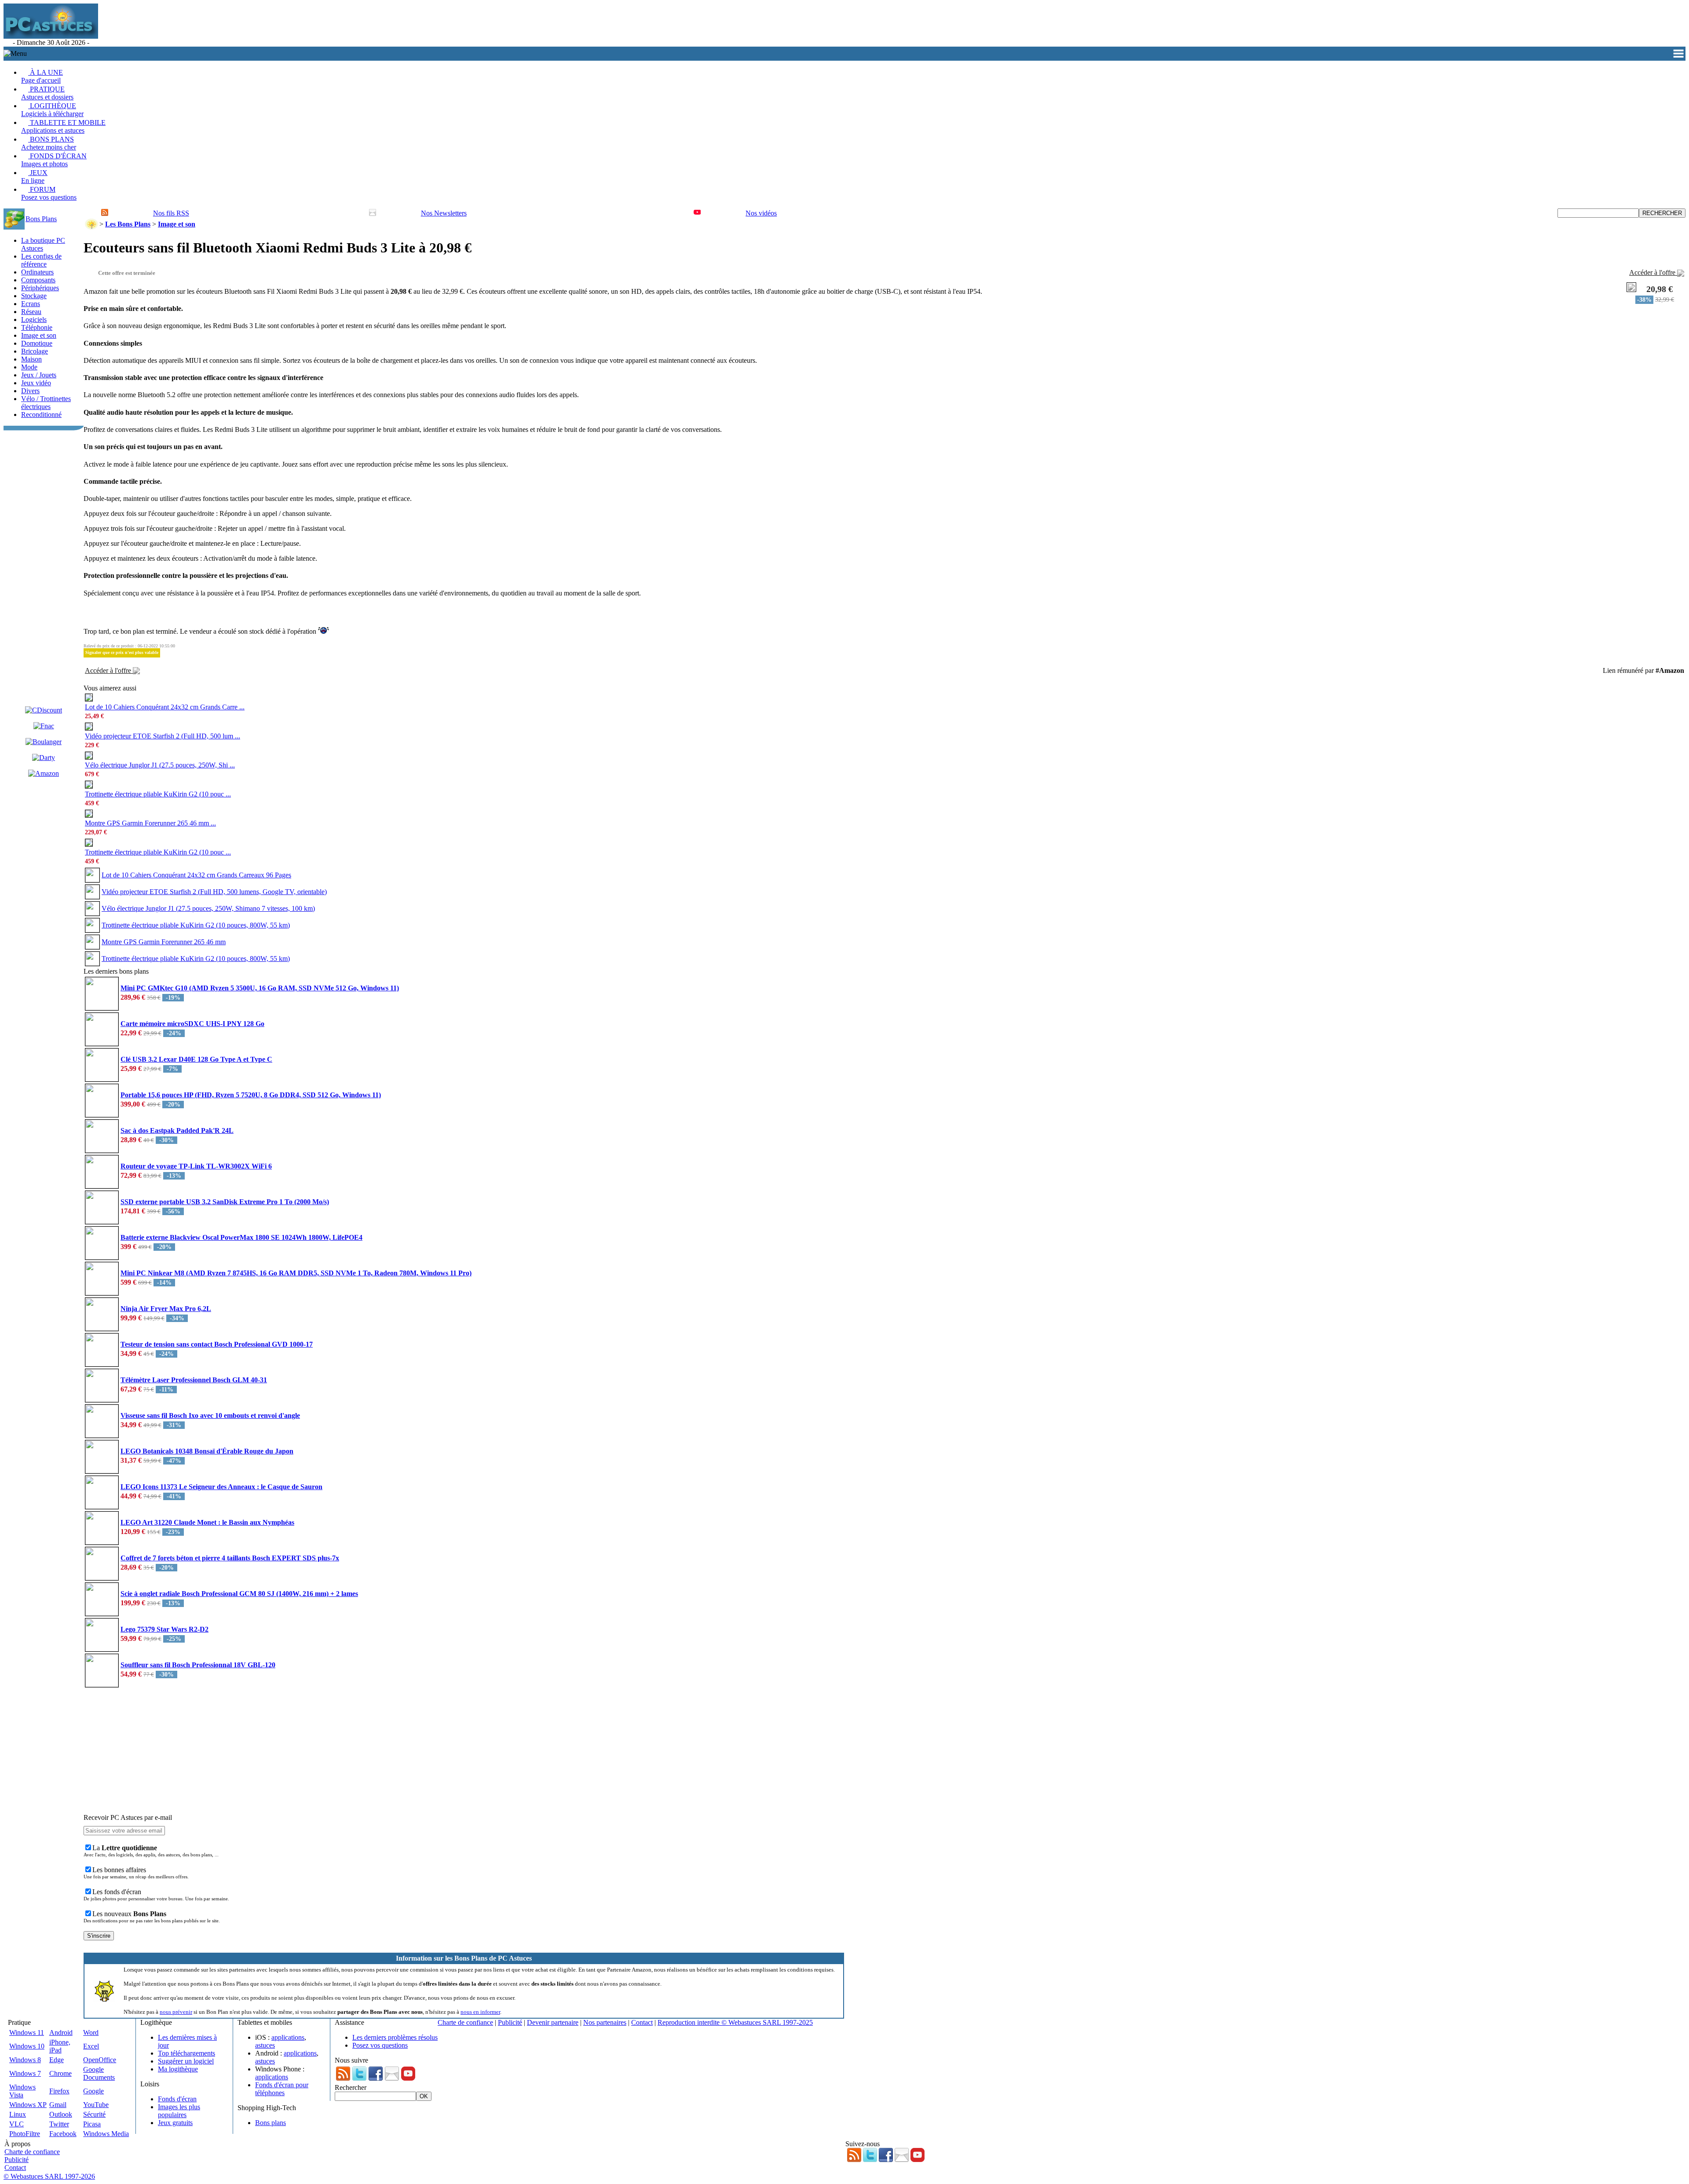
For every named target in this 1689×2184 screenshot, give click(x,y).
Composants (38, 280)
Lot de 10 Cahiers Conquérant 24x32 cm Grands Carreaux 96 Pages (196, 875)
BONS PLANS (49, 143)
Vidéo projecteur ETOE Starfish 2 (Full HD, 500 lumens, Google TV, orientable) (214, 892)
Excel (91, 2046)
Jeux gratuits (175, 2123)
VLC (16, 2124)
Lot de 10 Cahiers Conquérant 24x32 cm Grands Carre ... (165, 707)
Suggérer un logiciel (186, 2061)
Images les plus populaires (179, 2111)
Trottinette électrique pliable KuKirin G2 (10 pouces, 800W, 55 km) (196, 925)
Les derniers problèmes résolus (395, 2037)
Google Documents (99, 2073)
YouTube (96, 2105)
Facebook (63, 2134)
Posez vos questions (380, 2045)
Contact (642, 2022)
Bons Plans (41, 219)
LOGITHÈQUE (52, 110)
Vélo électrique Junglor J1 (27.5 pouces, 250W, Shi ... (160, 765)
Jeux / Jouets (39, 375)
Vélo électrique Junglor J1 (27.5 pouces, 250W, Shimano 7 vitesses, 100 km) (208, 908)
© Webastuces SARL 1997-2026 (49, 2176)
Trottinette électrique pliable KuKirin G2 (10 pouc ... (158, 794)
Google (93, 2091)
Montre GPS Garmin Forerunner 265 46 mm (164, 942)
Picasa (92, 2124)
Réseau (31, 312)
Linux (18, 2114)
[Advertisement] (260, 25)
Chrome (60, 2073)
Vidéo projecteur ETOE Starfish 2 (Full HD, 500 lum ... (163, 736)
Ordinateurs (37, 272)
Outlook (61, 2114)
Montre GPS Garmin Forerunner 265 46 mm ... (150, 823)
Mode (29, 367)
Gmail (58, 2105)
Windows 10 (27, 2046)
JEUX (34, 177)
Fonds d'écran (177, 2099)
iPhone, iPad (60, 2046)
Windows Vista (22, 2091)
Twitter (59, 2124)
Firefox (59, 2091)
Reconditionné (41, 415)
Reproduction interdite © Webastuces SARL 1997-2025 (735, 2022)
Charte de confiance (465, 2022)
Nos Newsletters (444, 213)
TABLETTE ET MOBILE (63, 126)
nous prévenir (176, 2012)
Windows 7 (25, 2073)
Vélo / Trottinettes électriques (46, 403)
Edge (57, 2060)
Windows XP (28, 2105)
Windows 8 (25, 2060)
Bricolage (35, 351)
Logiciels (34, 320)
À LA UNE (42, 76)
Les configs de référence (41, 260)
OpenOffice (100, 2060)
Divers (30, 391)
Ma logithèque (178, 2069)
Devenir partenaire (553, 2022)
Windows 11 (27, 2032)
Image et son (39, 335)
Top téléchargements (186, 2053)
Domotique (37, 343)
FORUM (49, 193)
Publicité (510, 2022)
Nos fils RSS (171, 213)
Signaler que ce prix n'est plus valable (122, 652)
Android (61, 2032)
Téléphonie (37, 327)
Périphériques (40, 288)
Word (91, 2032)
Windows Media (106, 2134)
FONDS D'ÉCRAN (54, 160)
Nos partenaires (605, 2022)
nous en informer (480, 2012)
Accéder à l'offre (1653, 272)
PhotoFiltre (25, 2134)
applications (288, 2037)
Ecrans (31, 304)
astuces (265, 2045)
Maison (31, 359)
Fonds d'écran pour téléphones (282, 2089)
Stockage (34, 296)
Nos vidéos (761, 213)
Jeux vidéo (36, 383)
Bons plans (271, 2123)
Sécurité (94, 2114)
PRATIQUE (47, 93)
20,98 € (1660, 289)
